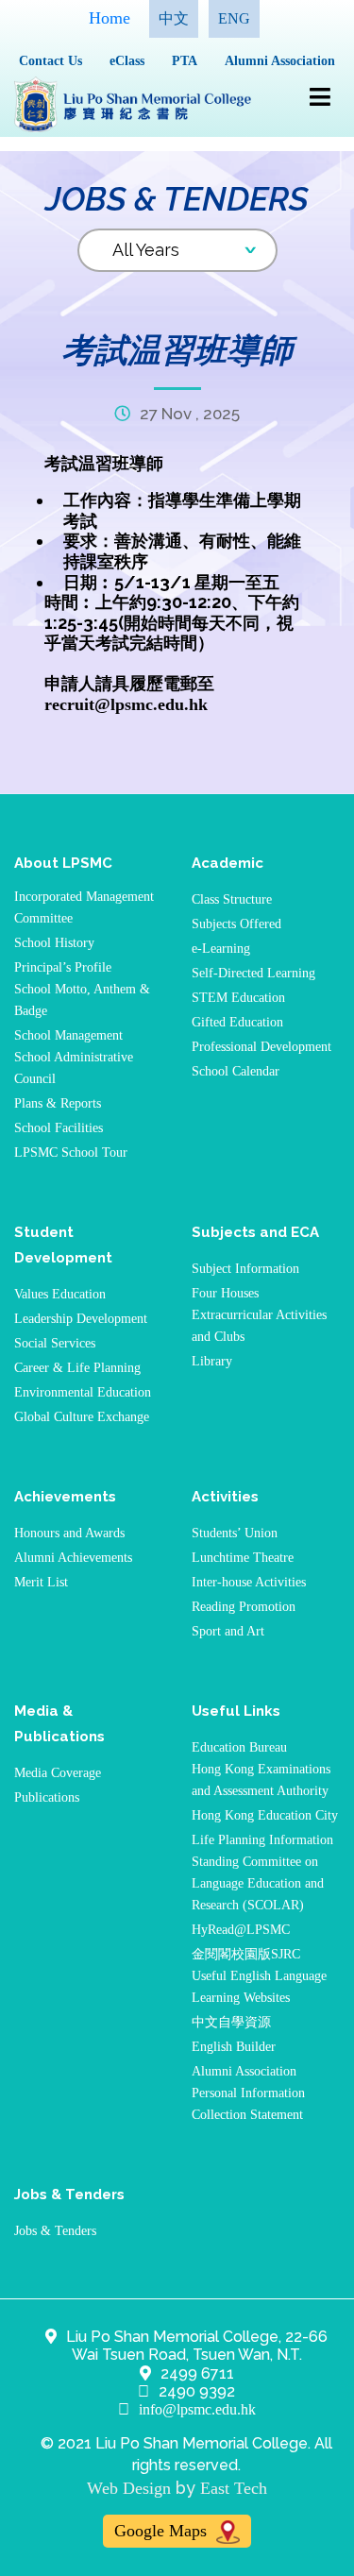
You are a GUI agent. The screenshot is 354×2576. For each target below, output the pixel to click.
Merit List (41, 1582)
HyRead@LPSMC (241, 1930)
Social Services (55, 1343)
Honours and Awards (69, 1533)
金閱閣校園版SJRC (246, 1954)
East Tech (234, 2488)
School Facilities (59, 1128)
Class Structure (232, 899)
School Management (68, 1035)
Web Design (129, 2488)
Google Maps (163, 2531)
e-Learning (221, 949)
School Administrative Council (74, 1068)
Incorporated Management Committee (84, 907)
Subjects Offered (236, 924)
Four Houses (225, 1293)
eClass (127, 61)
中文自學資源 (231, 2022)
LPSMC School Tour (71, 1152)
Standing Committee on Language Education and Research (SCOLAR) (258, 1883)
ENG (234, 18)
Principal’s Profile (63, 967)
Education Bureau (239, 1747)
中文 (174, 18)
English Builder (234, 2047)
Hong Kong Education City (265, 1815)
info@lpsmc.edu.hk (197, 2409)
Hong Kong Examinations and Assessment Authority (261, 1780)
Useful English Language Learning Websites (259, 1987)
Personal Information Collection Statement (248, 2104)
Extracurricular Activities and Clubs (259, 1326)
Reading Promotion (244, 1607)
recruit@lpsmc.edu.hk (126, 704)
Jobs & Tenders (55, 2231)
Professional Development (261, 1047)
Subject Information (245, 1269)
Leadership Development (81, 1319)
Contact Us (51, 61)
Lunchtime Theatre (243, 1558)
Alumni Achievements (73, 1558)
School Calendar (236, 1071)
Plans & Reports (58, 1103)
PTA (185, 61)
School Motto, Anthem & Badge (82, 1000)
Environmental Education (83, 1392)
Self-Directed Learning (253, 973)
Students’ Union (235, 1533)
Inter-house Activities (249, 1582)
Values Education (60, 1294)
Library (212, 1361)
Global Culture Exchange (82, 1417)
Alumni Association (280, 61)
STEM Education (238, 998)
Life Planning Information (262, 1840)
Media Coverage (58, 1773)
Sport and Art (228, 1631)
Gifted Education (237, 1022)
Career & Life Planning (77, 1368)
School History (54, 943)
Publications (47, 1797)
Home (110, 18)
